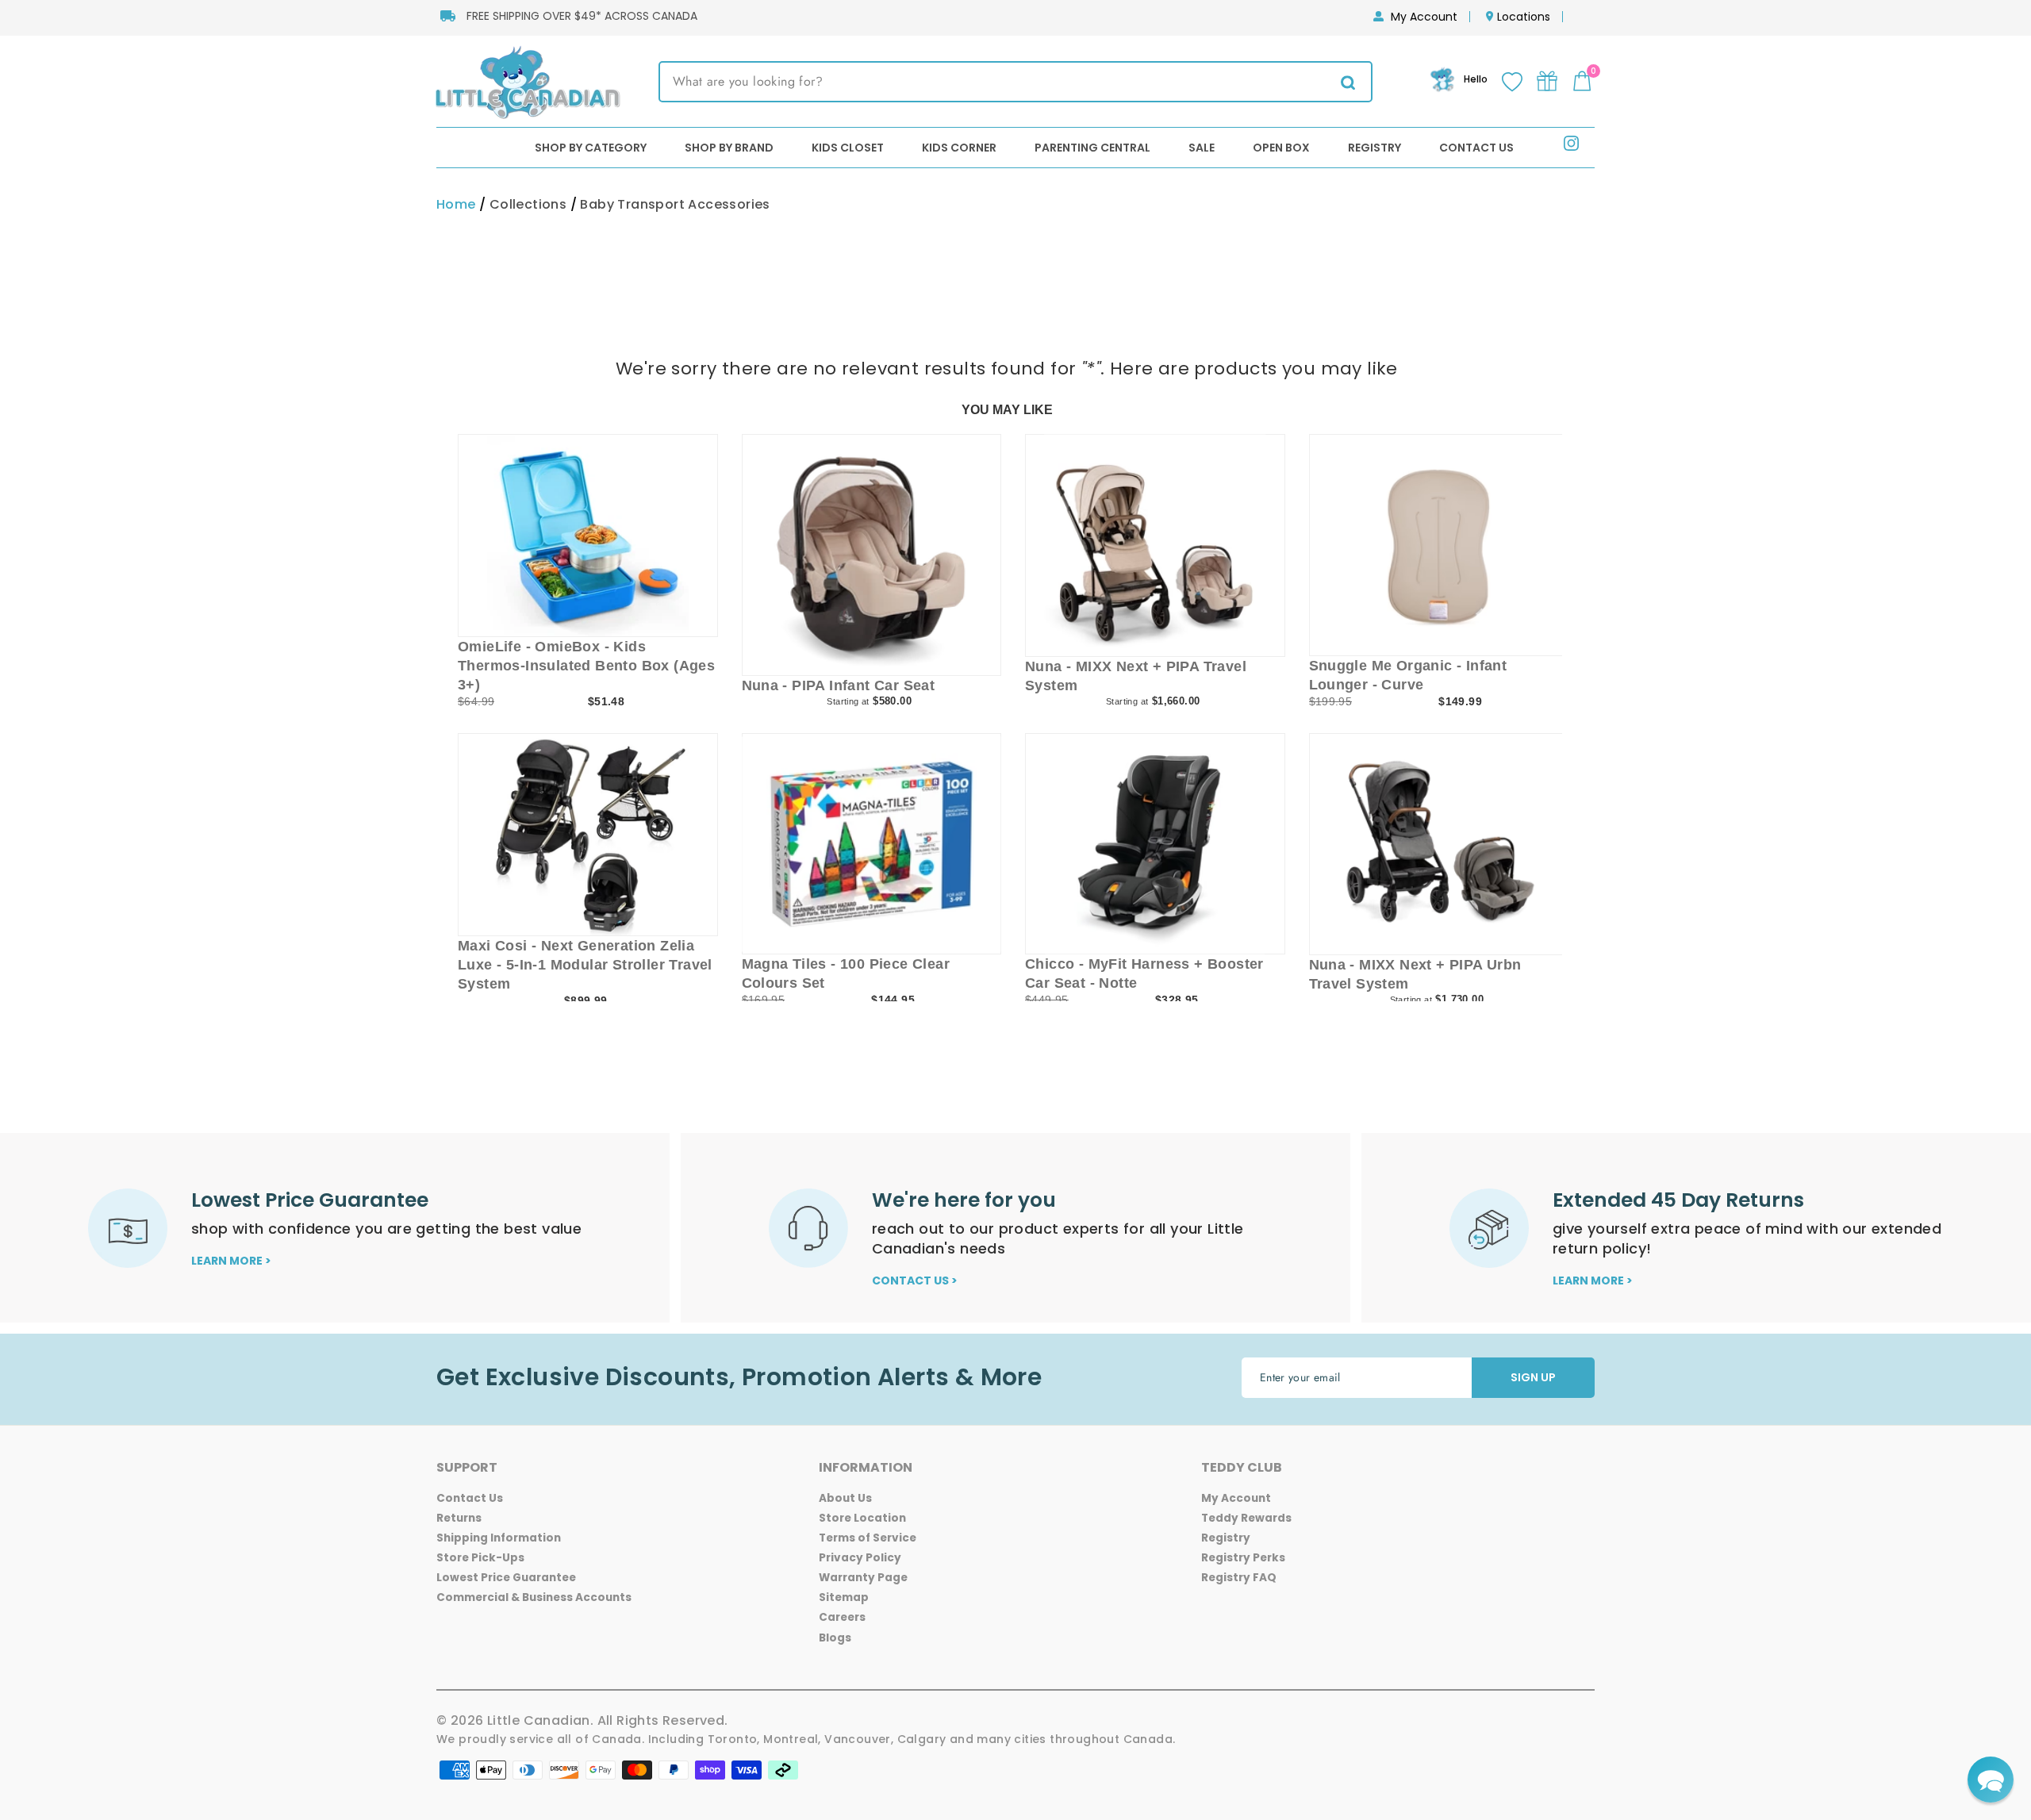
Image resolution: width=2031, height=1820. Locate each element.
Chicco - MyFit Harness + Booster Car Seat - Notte (1144, 973)
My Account (1424, 17)
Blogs (835, 1638)
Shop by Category (591, 148)
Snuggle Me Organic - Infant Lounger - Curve (1408, 675)
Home (456, 204)
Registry (1374, 148)
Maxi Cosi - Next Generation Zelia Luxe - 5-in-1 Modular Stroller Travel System (585, 965)
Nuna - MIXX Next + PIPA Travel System (1136, 676)
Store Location (862, 1518)
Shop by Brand (729, 148)
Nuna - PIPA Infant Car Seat (839, 685)
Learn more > (231, 1261)
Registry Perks (1243, 1558)
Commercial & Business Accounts (534, 1597)
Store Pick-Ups (480, 1558)
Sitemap (844, 1597)
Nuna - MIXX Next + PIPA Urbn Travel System (1415, 974)
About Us (845, 1498)
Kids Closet (848, 148)
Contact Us (1476, 148)
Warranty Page (863, 1578)
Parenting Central (1092, 148)
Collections (528, 204)
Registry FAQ (1239, 1578)
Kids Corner (959, 148)
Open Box (1281, 148)
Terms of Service (868, 1538)
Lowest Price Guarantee (506, 1578)
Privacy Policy (860, 1558)
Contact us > (915, 1281)
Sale (1202, 148)
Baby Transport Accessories (675, 204)
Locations (1524, 17)
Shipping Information (499, 1538)
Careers (842, 1617)
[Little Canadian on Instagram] (1571, 146)
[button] (1991, 1780)
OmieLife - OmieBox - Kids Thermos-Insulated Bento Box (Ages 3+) (586, 666)
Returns (459, 1518)
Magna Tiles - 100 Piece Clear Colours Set (846, 973)
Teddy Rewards (1246, 1518)
